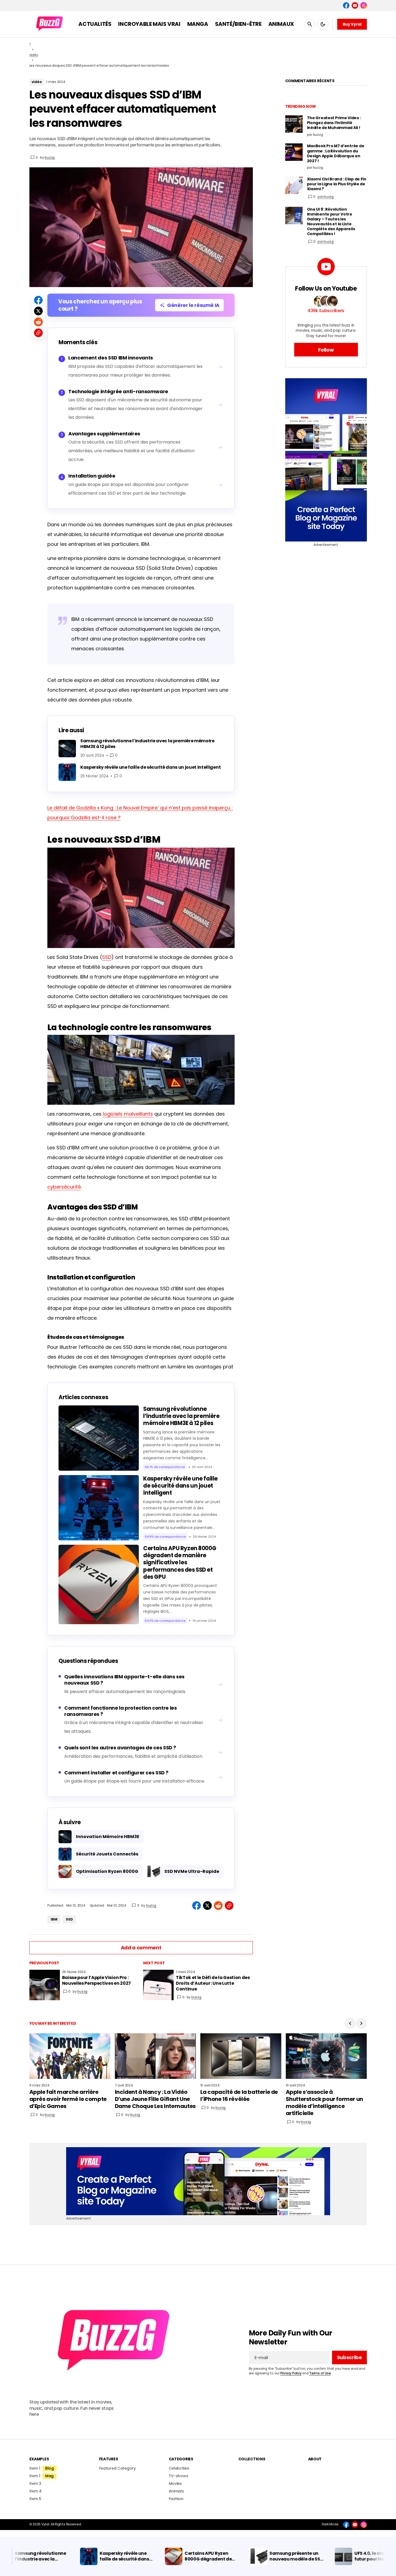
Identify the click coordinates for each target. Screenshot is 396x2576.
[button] (310, 24)
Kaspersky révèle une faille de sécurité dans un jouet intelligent (180, 1486)
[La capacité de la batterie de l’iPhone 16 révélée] (241, 2056)
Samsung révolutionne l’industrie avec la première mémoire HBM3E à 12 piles (181, 1416)
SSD (107, 957)
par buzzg (326, 197)
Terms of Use (320, 2373)
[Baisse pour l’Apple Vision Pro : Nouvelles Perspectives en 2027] (45, 1985)
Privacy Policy (291, 2373)
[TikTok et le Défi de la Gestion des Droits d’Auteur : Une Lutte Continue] (158, 1985)
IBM (54, 1919)
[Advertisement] (326, 460)
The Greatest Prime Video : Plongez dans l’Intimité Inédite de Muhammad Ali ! (334, 123)
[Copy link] (38, 333)
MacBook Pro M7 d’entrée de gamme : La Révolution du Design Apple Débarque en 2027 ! (336, 153)
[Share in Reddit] (38, 322)
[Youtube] (355, 5)
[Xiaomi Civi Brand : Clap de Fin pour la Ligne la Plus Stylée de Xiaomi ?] (294, 185)
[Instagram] (364, 5)
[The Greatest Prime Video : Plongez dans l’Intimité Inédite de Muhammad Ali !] (294, 124)
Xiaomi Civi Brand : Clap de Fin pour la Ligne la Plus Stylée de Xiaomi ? (337, 184)
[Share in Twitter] (38, 311)
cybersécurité (64, 1187)
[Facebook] (346, 5)
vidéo (34, 55)
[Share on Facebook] (38, 300)
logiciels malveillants (128, 1114)
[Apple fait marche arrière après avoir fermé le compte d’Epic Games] (70, 2056)
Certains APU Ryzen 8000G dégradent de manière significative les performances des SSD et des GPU (180, 1563)
